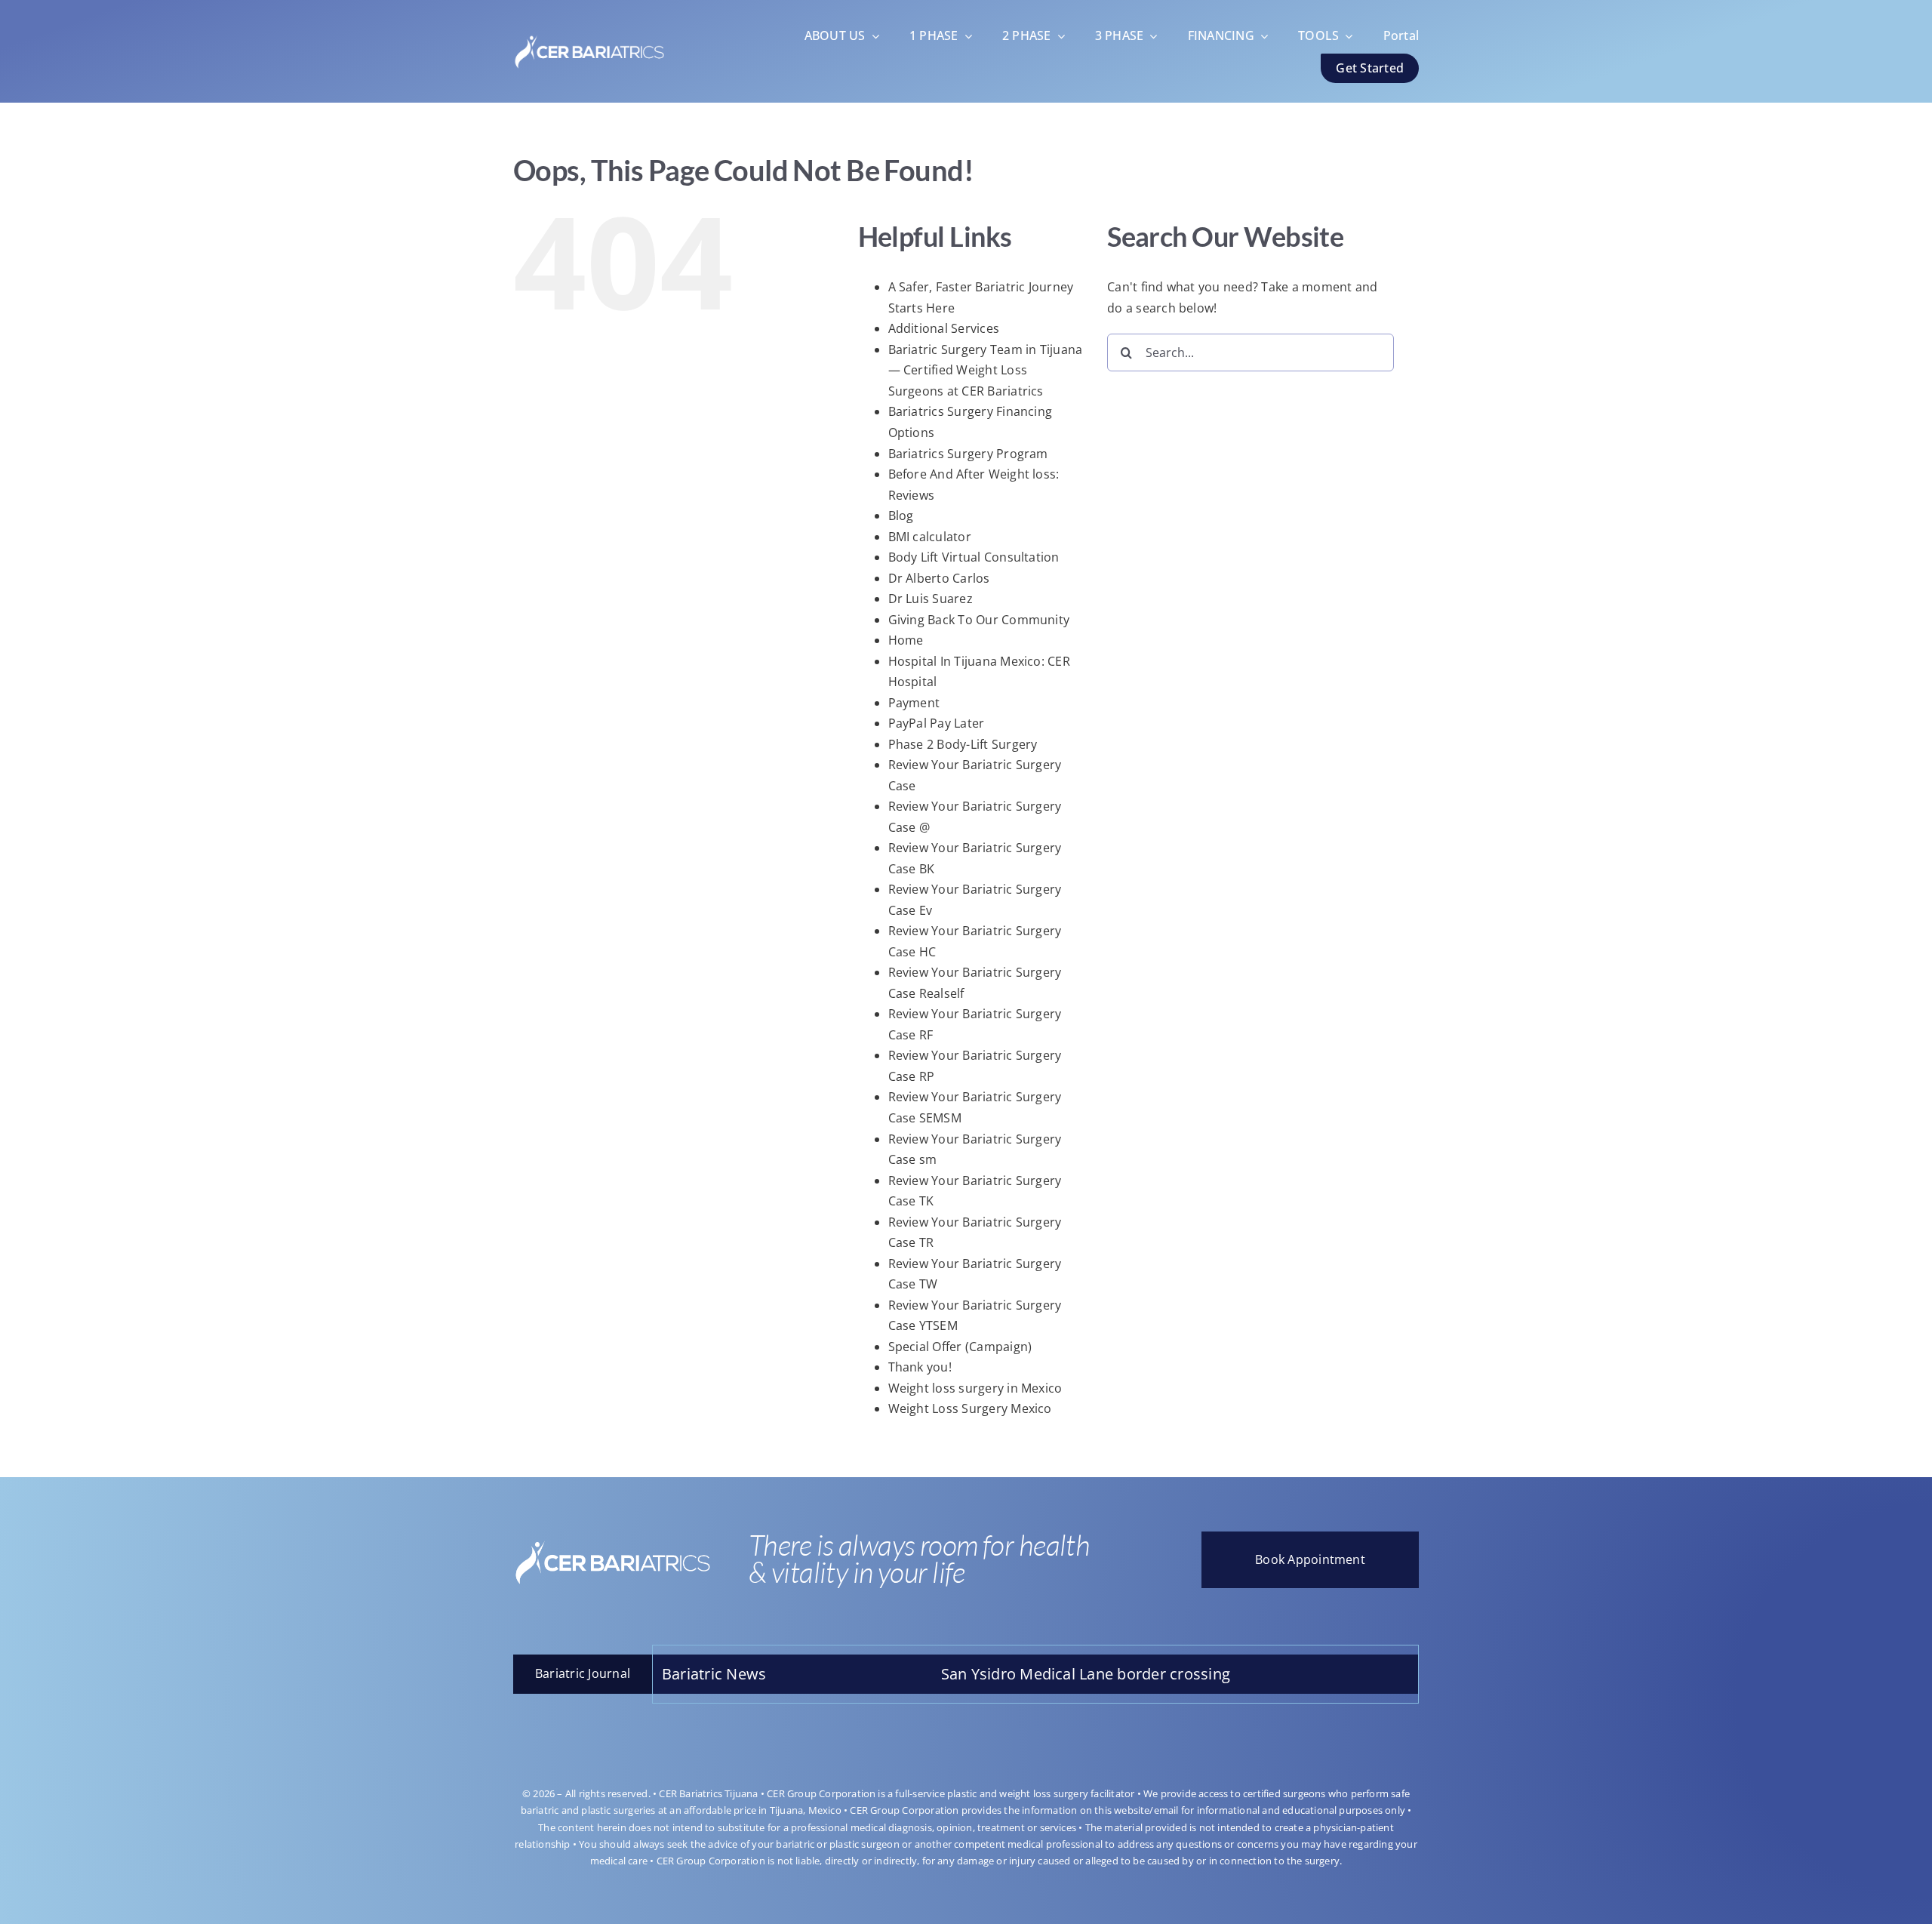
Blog (901, 516)
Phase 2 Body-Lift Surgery (963, 744)
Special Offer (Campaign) (960, 1347)
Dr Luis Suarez (931, 599)
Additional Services (944, 328)
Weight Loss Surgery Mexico (970, 1408)
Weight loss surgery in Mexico (975, 1388)
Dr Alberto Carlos (939, 578)
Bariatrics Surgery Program (968, 454)
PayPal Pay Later (937, 723)
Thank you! (920, 1367)
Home (906, 640)
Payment (914, 703)
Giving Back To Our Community (979, 620)
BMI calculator (930, 537)
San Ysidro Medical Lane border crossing (971, 1674)
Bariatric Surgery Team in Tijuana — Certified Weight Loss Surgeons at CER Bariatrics (986, 370)
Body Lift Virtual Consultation (974, 557)
